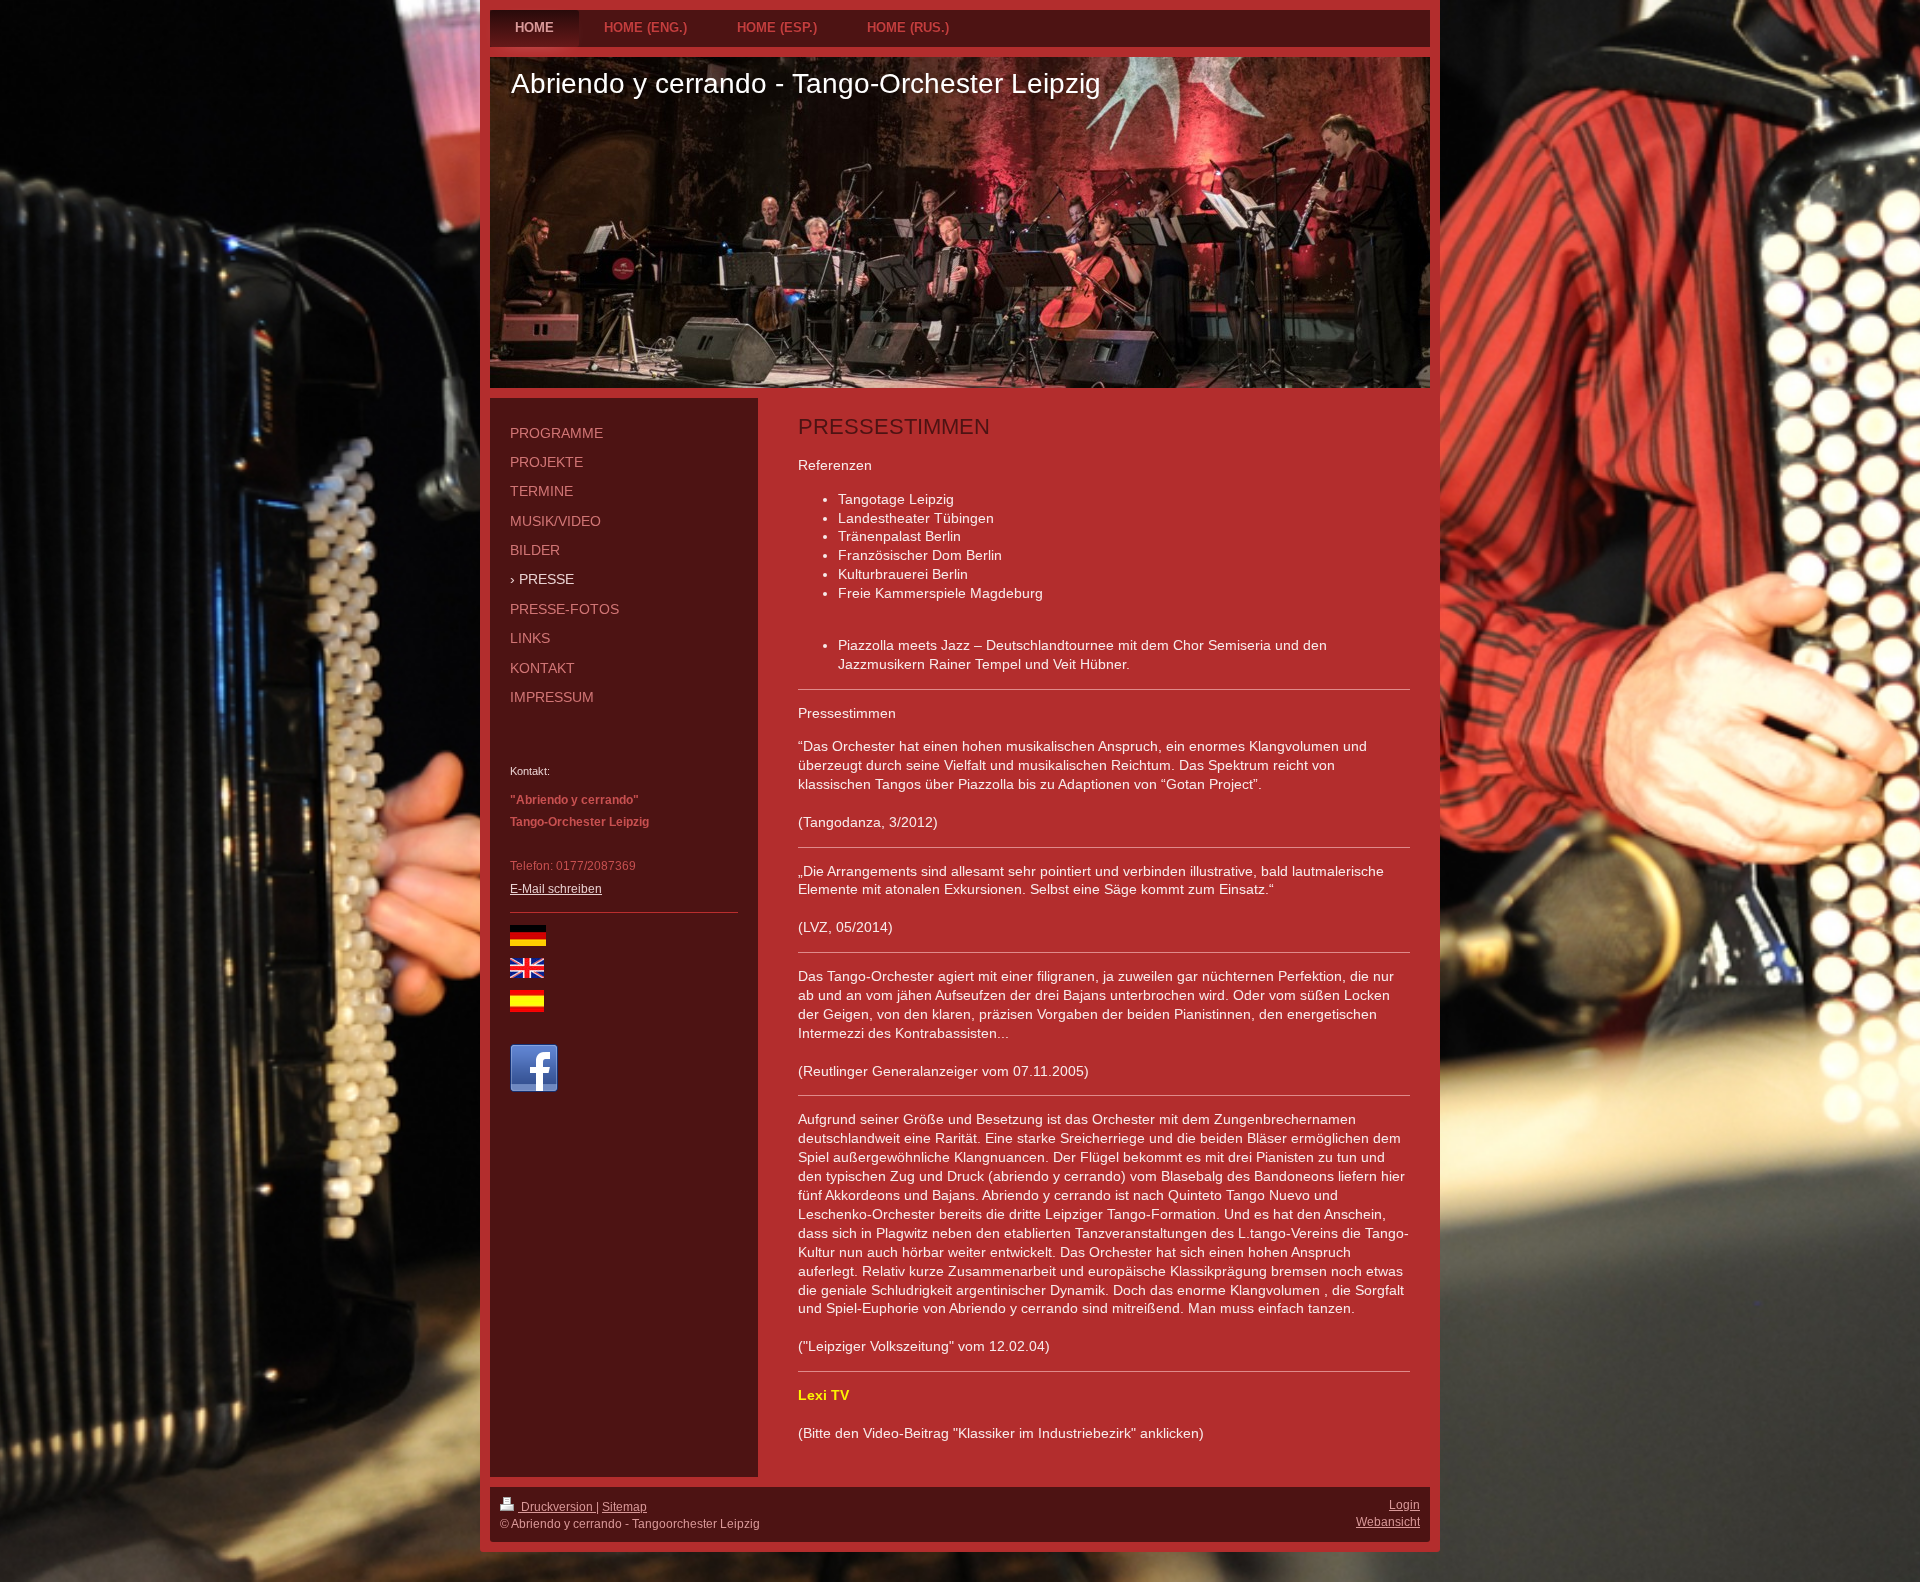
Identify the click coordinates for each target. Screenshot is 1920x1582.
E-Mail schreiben (556, 889)
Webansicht (1388, 1522)
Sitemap (624, 1507)
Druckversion (557, 1507)
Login (1404, 1505)
